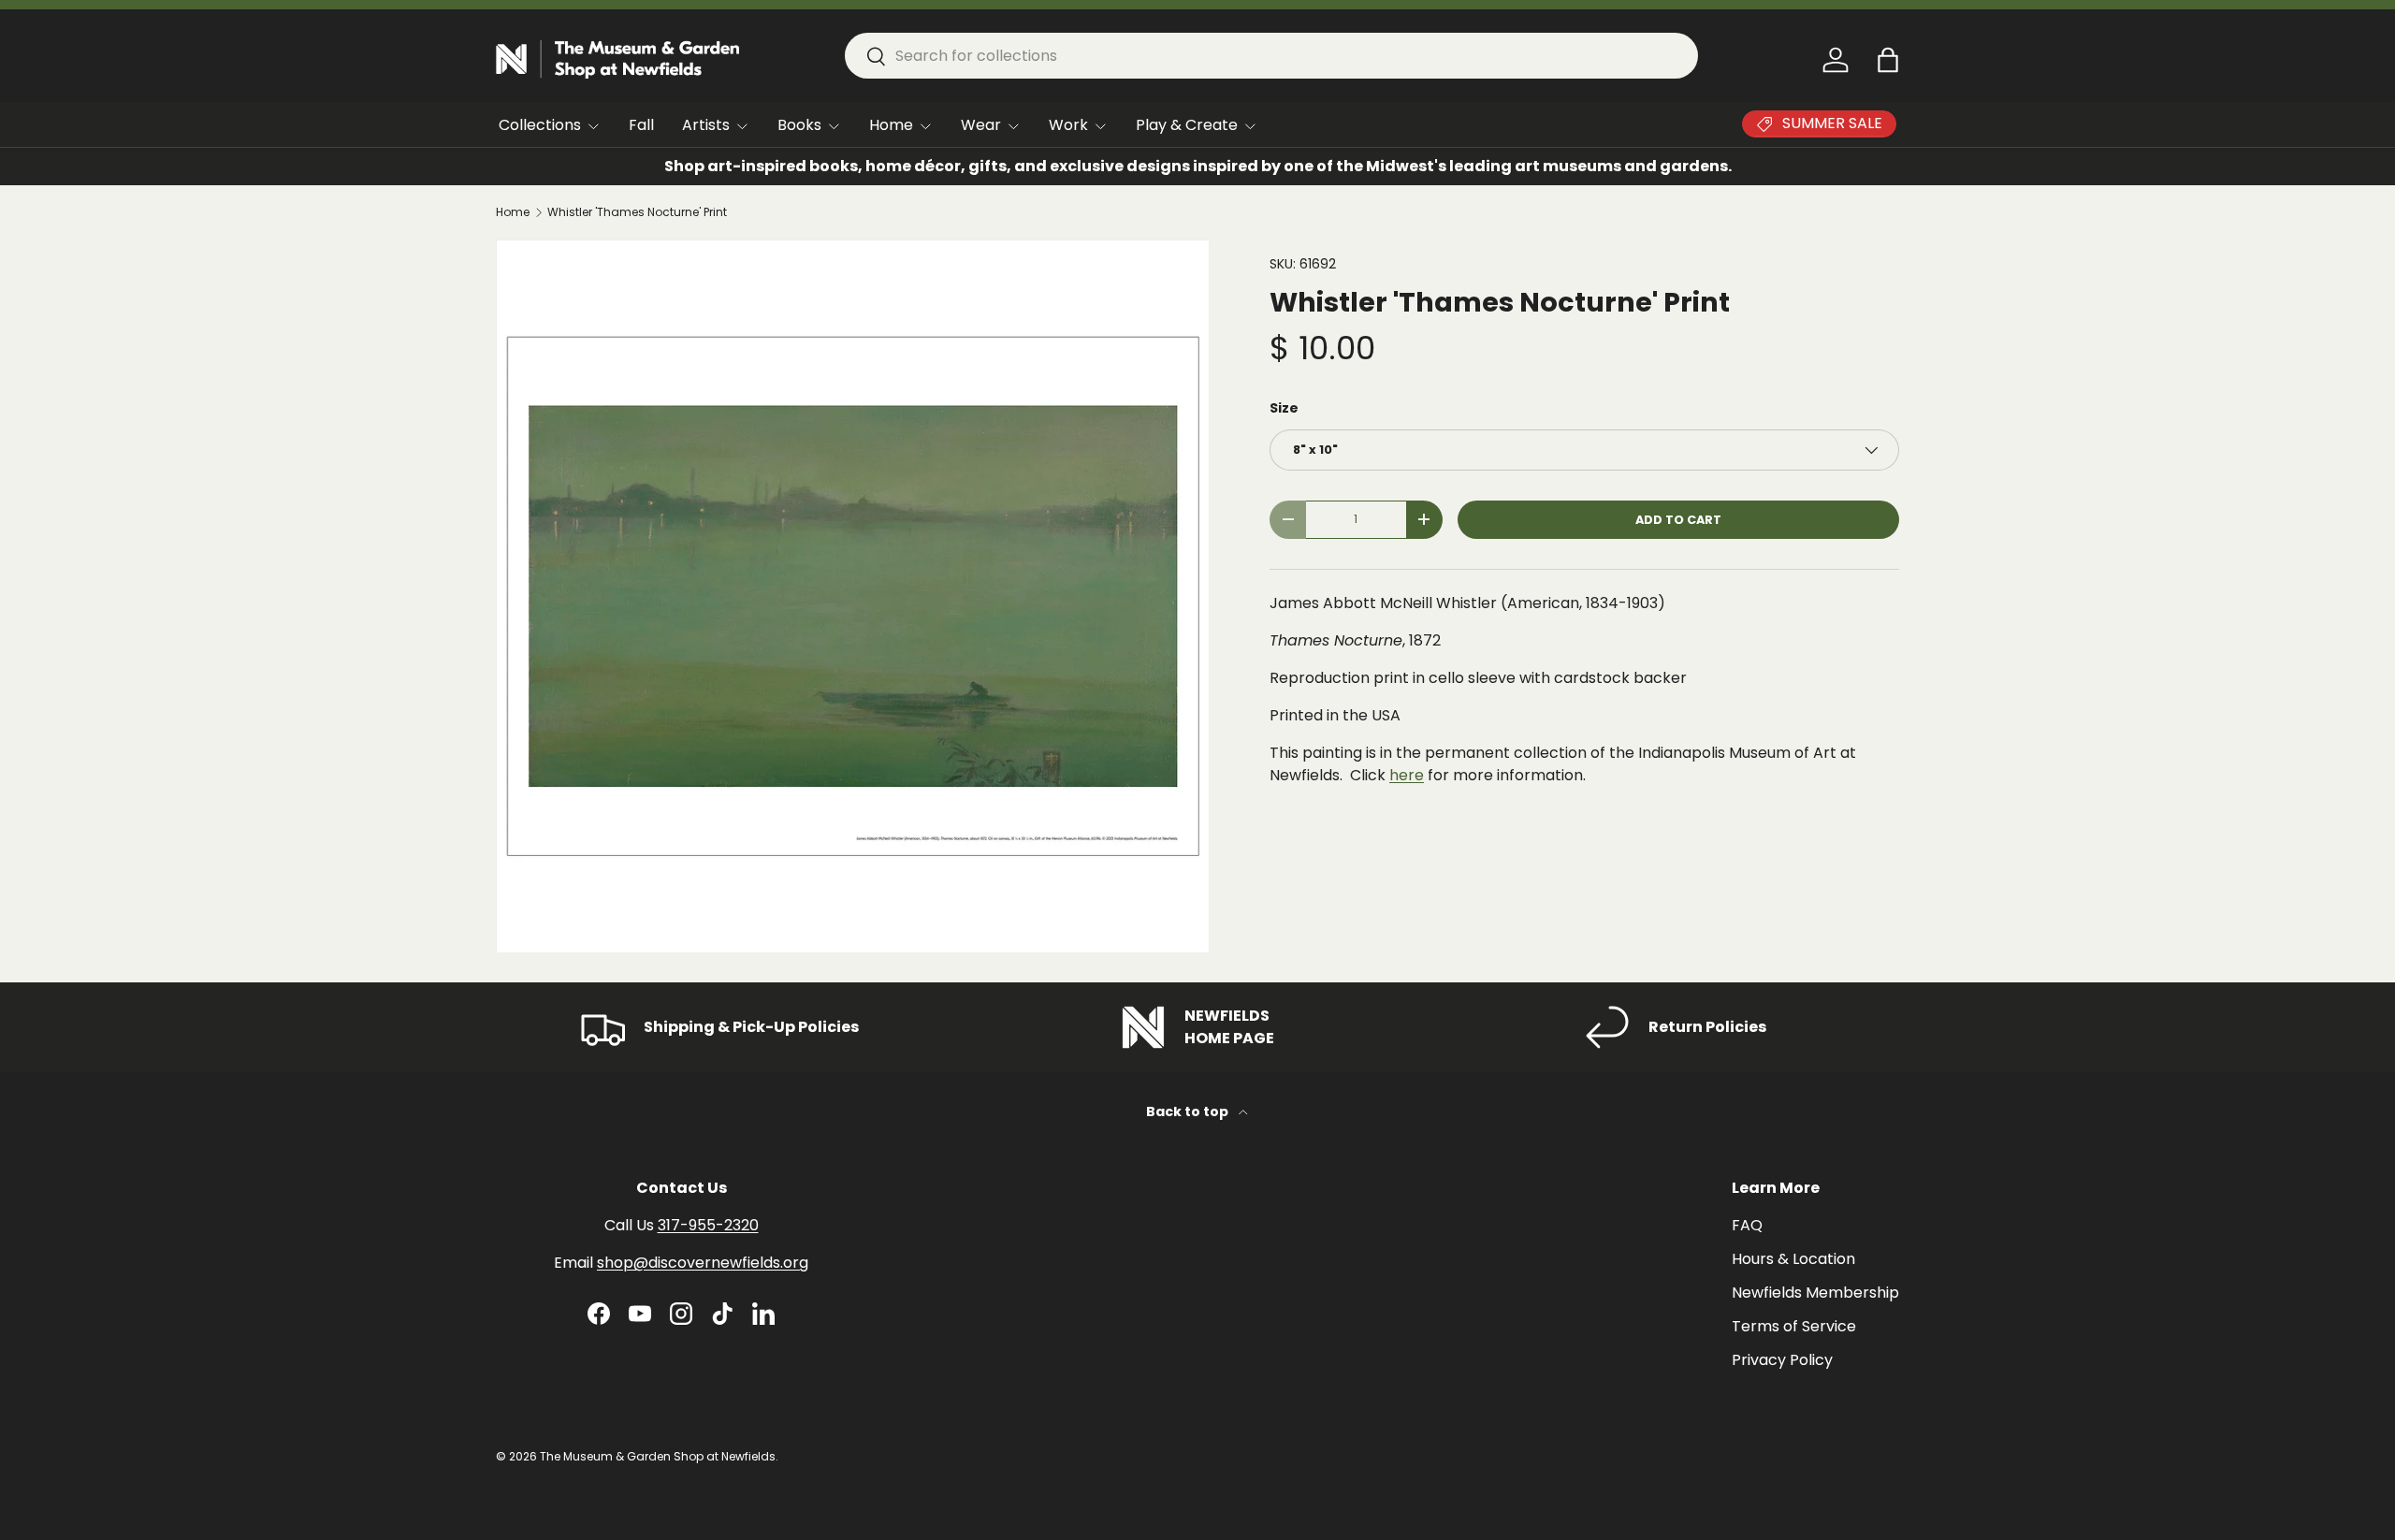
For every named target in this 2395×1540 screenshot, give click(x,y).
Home (891, 125)
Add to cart (1678, 520)
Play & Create (1187, 125)
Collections (540, 125)
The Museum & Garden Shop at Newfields (658, 1456)
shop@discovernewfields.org (703, 1263)
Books (799, 125)
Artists (706, 125)
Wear (981, 125)
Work (1068, 125)
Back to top (1189, 1111)
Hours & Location (1793, 1259)
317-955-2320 (708, 1225)
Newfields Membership (1815, 1293)
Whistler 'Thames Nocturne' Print (637, 212)
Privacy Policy (1782, 1360)
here (1407, 775)
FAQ (1747, 1225)
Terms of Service (1794, 1326)
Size (1284, 408)
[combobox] (1271, 56)
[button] (1888, 60)
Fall (641, 125)
